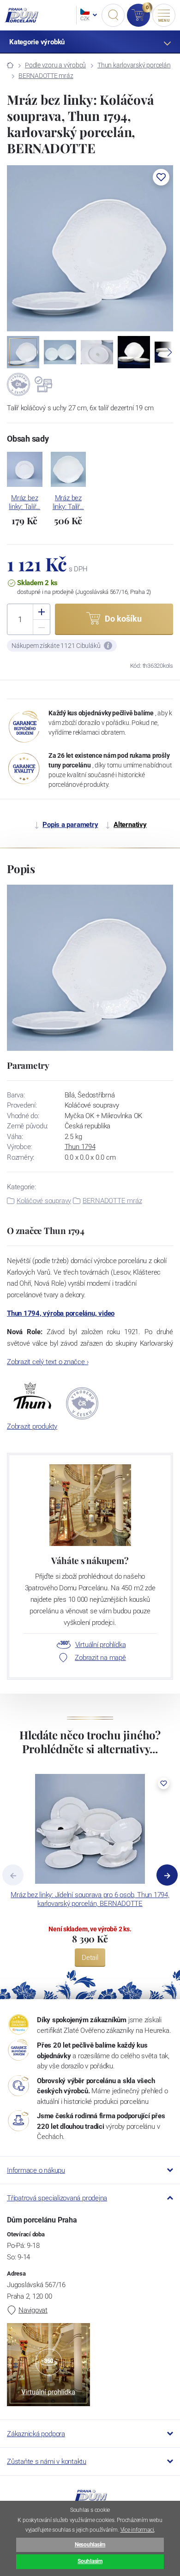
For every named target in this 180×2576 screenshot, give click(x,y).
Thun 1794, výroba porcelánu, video (61, 1313)
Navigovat (33, 2310)
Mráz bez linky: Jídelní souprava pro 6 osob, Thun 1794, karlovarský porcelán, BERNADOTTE (90, 1899)
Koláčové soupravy (44, 1201)
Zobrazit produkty (32, 1426)
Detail (90, 1958)
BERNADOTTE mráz (46, 76)
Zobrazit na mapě (100, 1658)
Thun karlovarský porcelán (134, 65)
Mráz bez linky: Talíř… (24, 502)
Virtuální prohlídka (101, 1645)
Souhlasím (90, 2561)
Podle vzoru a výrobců (55, 65)
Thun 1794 (80, 1147)
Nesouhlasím (90, 2545)
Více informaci (137, 2530)
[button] (161, 177)
